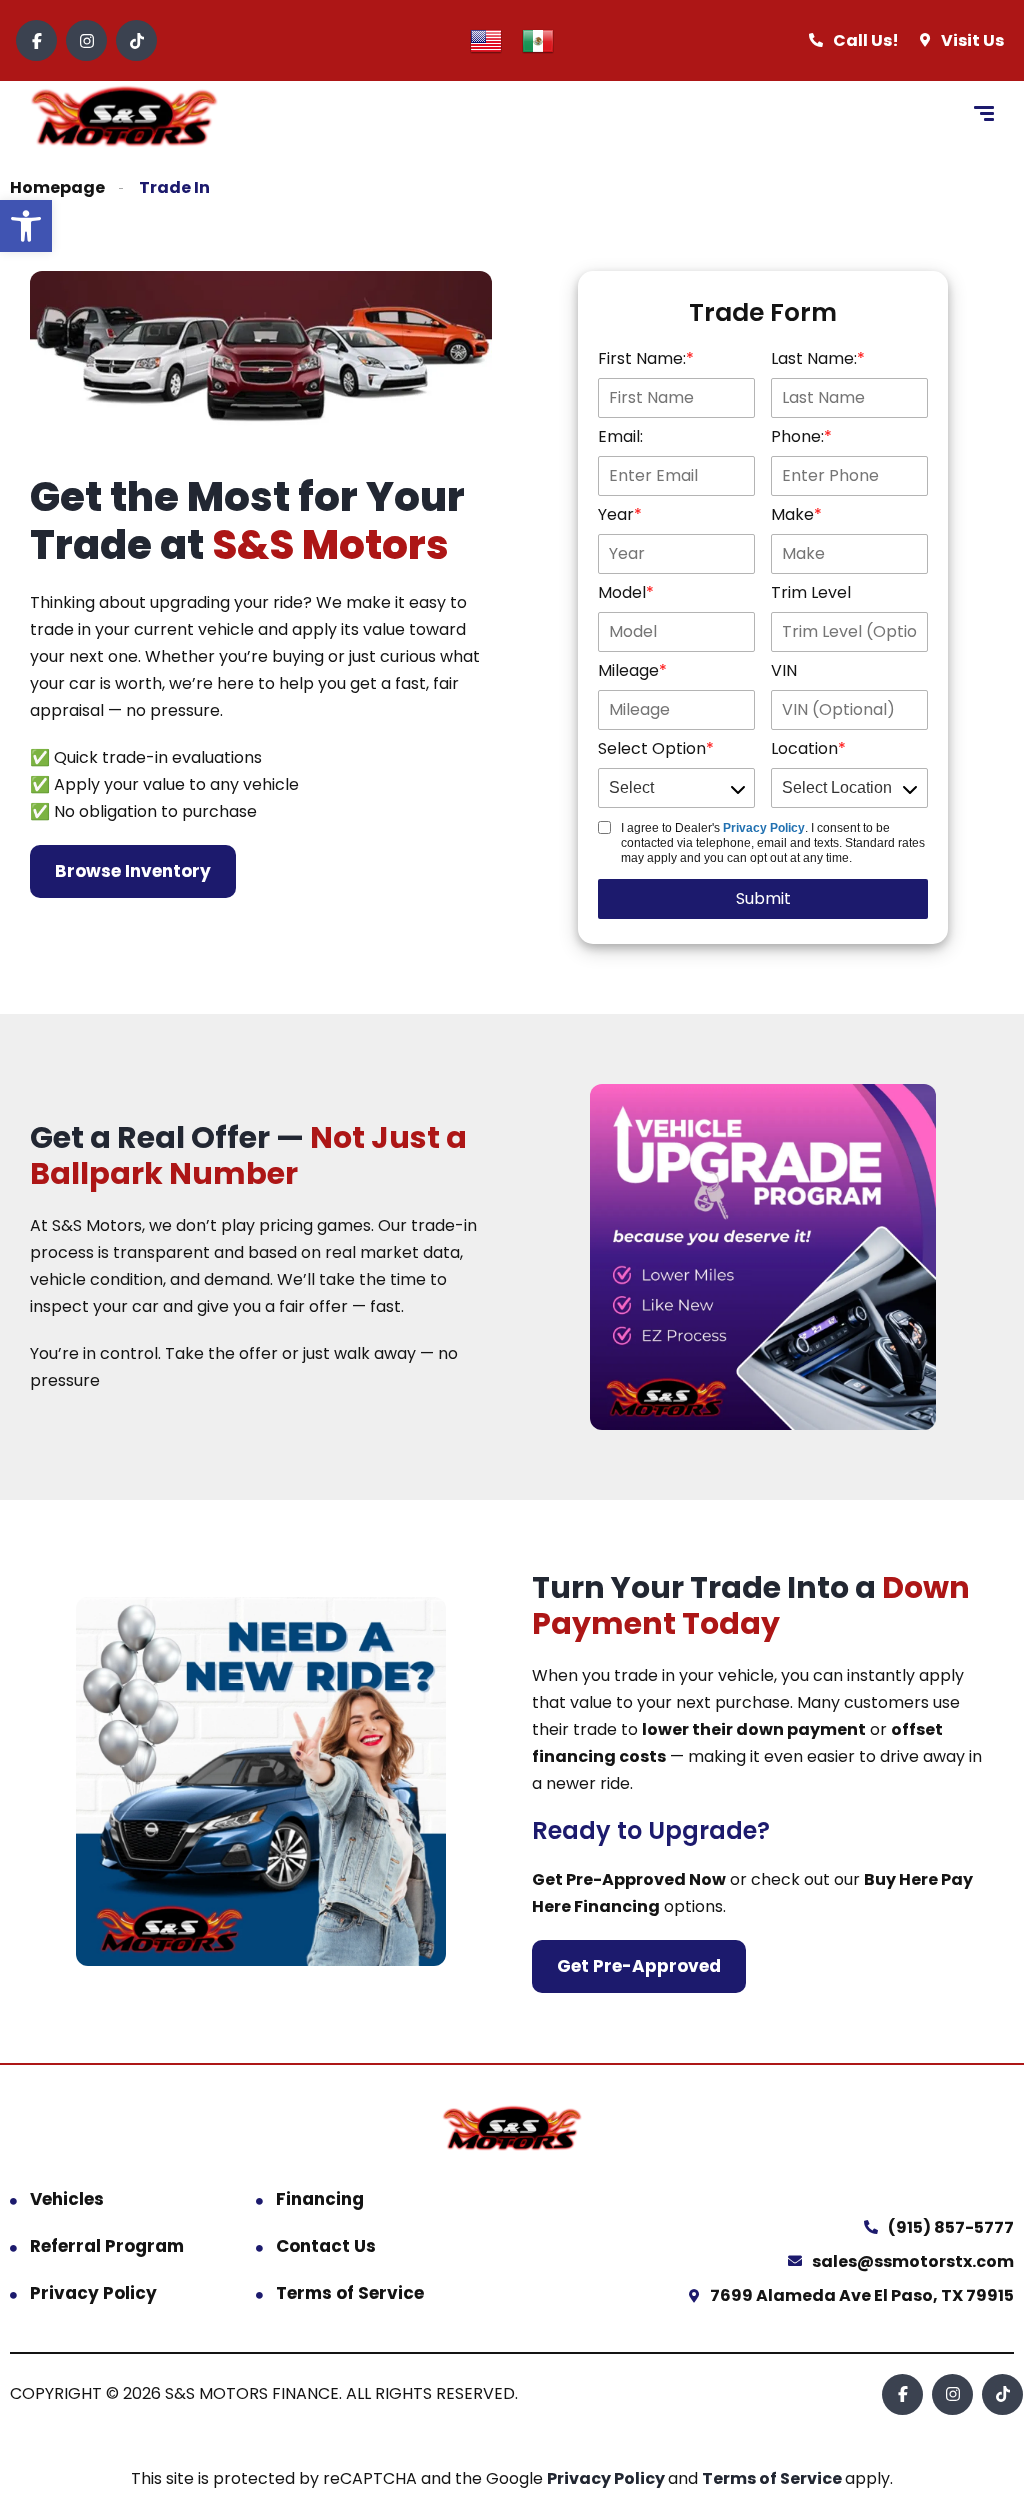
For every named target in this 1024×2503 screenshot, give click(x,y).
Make (792, 514)
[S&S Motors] (124, 116)
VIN (784, 670)
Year (616, 514)
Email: (620, 436)
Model (622, 592)
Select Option (652, 748)
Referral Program (107, 2246)
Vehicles (67, 2199)
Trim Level (811, 592)
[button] (26, 226)
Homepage (57, 187)
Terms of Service (350, 2293)
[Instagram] (86, 40)
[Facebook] (36, 40)
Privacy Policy (764, 828)
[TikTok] (136, 40)
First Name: (642, 358)
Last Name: (814, 358)
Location (804, 748)
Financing (320, 2199)
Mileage (628, 670)
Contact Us (326, 2246)
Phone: (797, 436)
